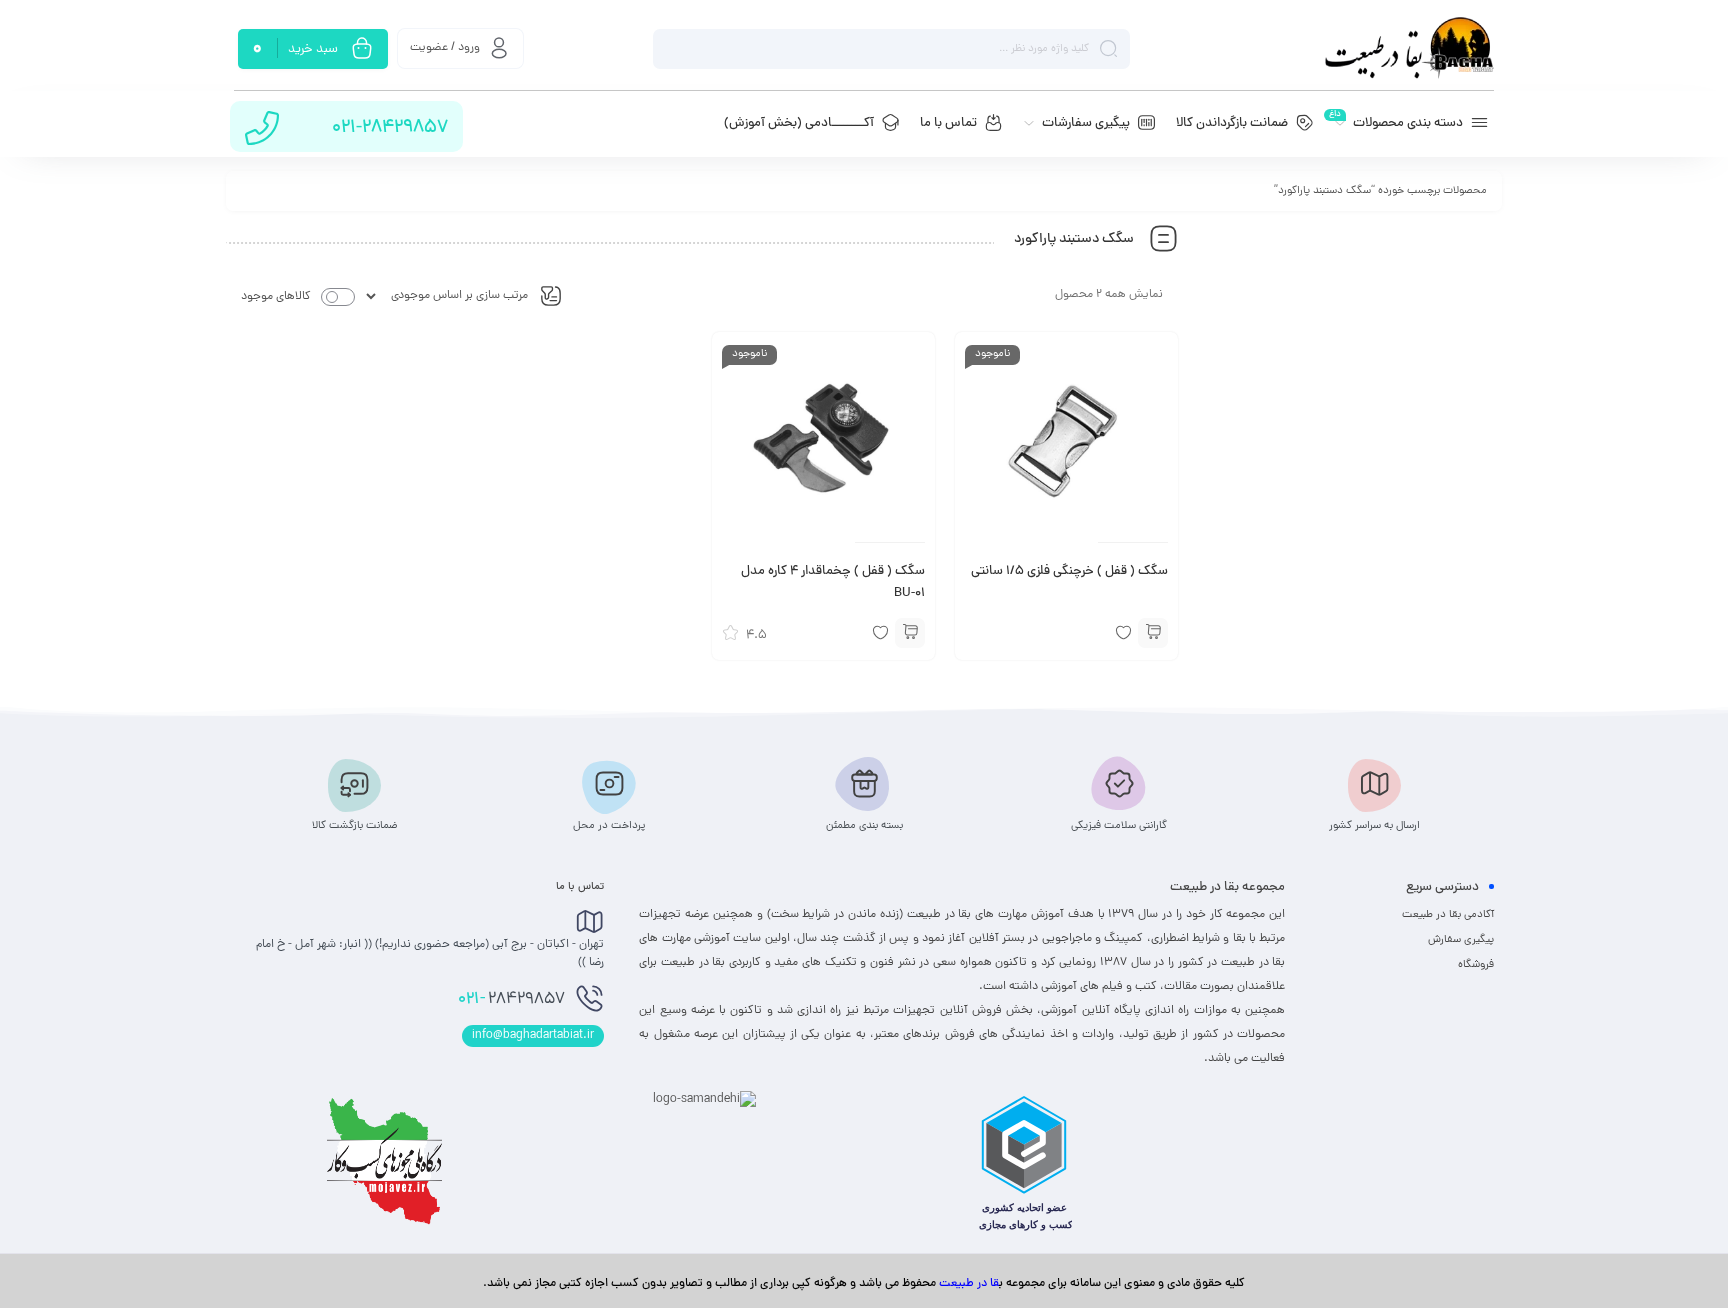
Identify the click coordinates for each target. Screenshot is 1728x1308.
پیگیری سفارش (1461, 940)
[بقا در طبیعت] (1409, 48)
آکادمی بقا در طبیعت (1448, 915)
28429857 (511, 1000)
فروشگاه (1476, 965)
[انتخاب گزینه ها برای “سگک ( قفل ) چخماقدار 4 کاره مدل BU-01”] (910, 633)
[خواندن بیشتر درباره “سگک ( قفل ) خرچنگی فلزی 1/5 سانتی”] (1153, 633)
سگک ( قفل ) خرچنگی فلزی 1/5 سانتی (1069, 572)
